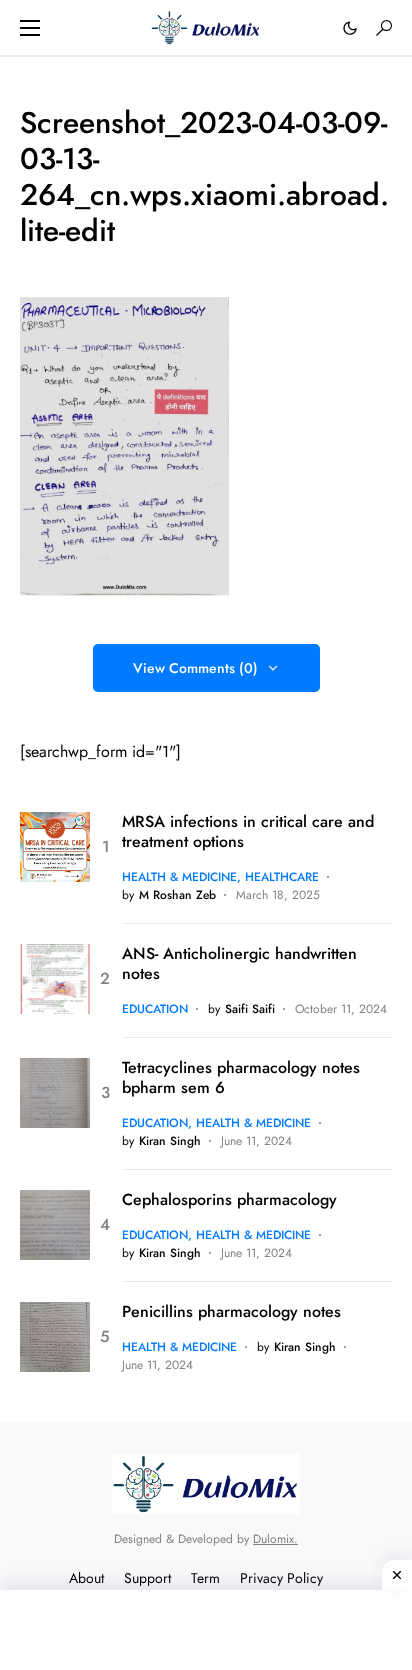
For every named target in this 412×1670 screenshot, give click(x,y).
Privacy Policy (281, 1578)
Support (147, 1578)
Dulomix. (275, 1539)
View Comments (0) (195, 668)
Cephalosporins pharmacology (229, 1200)
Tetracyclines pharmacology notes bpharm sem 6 (241, 1078)
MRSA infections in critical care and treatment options (248, 832)
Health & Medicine (179, 877)
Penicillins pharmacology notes (231, 1312)
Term (205, 1578)
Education (155, 1009)
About (86, 1578)
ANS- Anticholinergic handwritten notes (239, 964)
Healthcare (282, 877)
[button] (30, 28)
